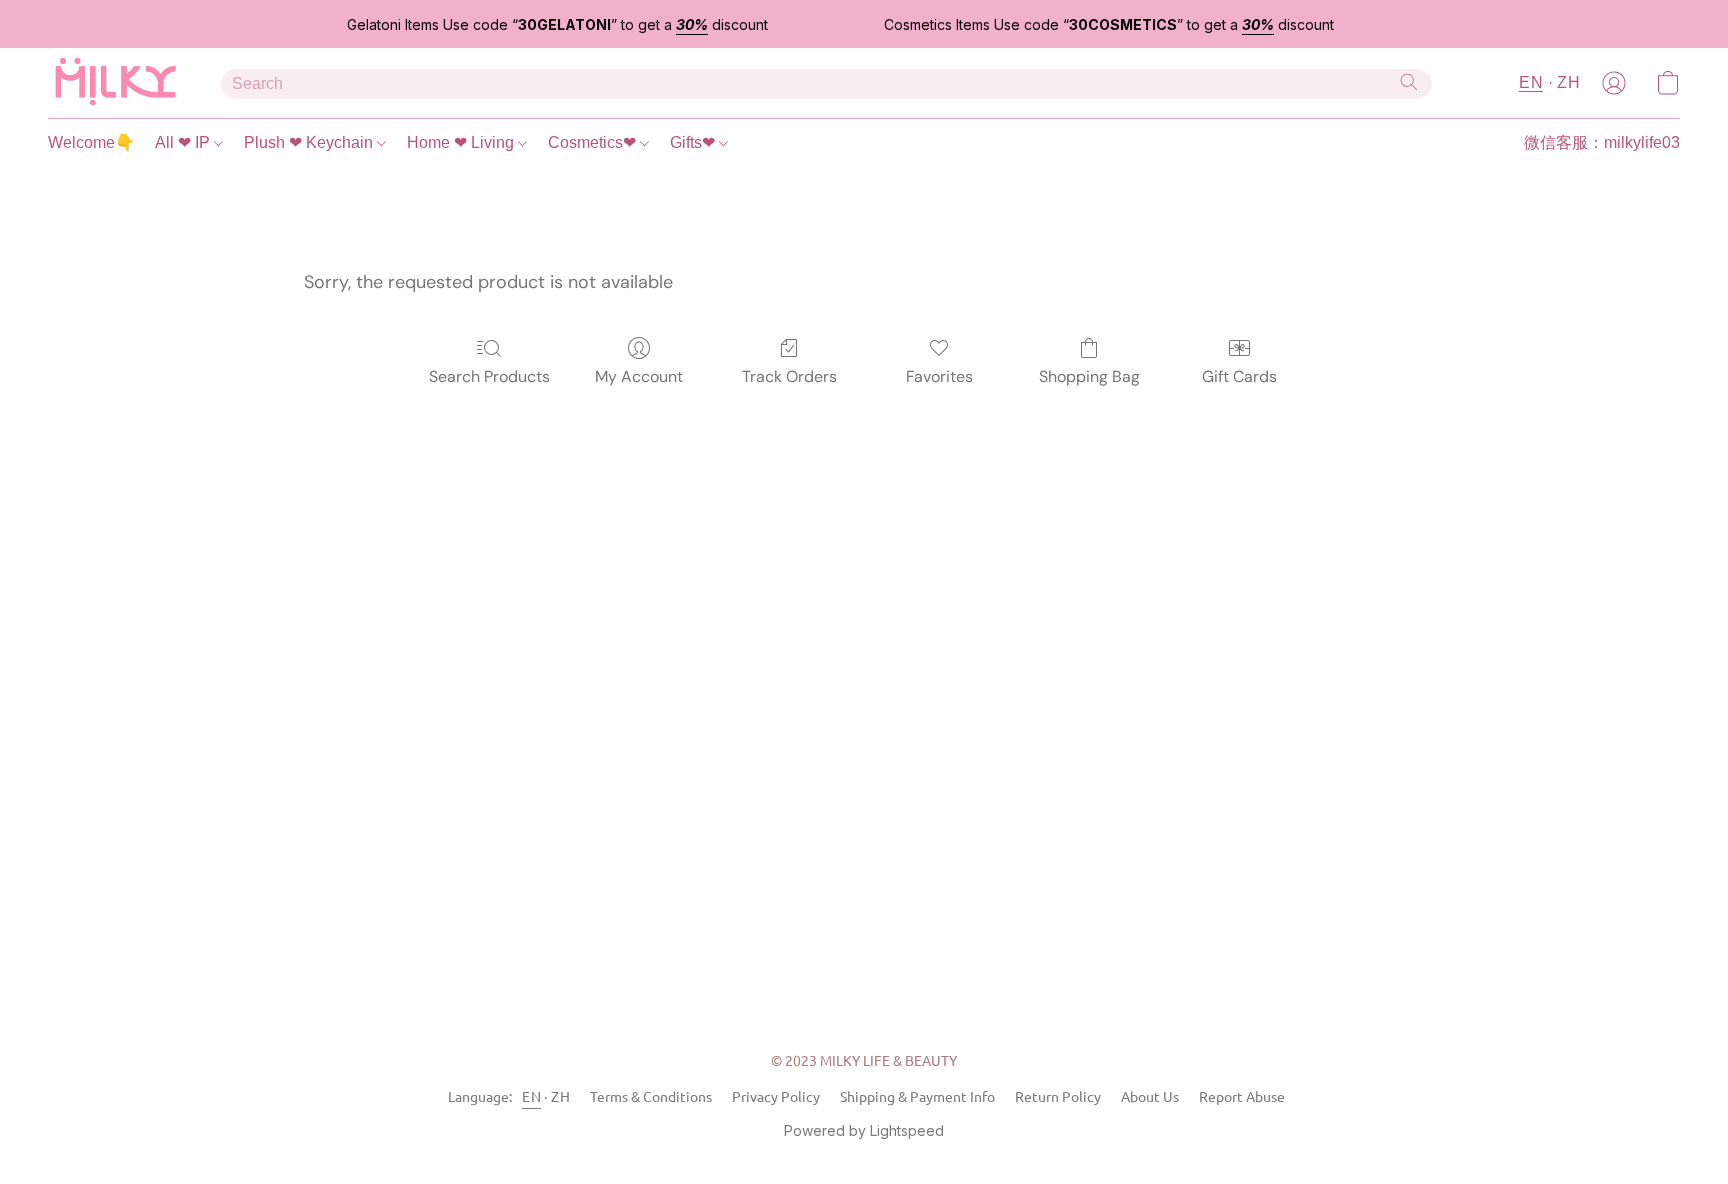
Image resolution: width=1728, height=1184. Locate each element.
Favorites (939, 376)
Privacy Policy (776, 1096)
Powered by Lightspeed (864, 1130)
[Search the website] (1409, 82)
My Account (639, 376)
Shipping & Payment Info (917, 1096)
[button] (114, 83)
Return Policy (1058, 1096)
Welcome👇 (91, 142)
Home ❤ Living (462, 142)
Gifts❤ (694, 142)
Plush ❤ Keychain (310, 142)
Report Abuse (1242, 1096)
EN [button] (1531, 82)
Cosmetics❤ (594, 142)
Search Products (489, 376)
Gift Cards (1239, 376)
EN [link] (531, 1096)
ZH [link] (560, 1096)
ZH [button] (1568, 82)
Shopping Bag (1089, 376)
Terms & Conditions (651, 1096)
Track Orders (789, 376)
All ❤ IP (184, 142)
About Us (1150, 1096)
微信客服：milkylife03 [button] (1602, 142)
